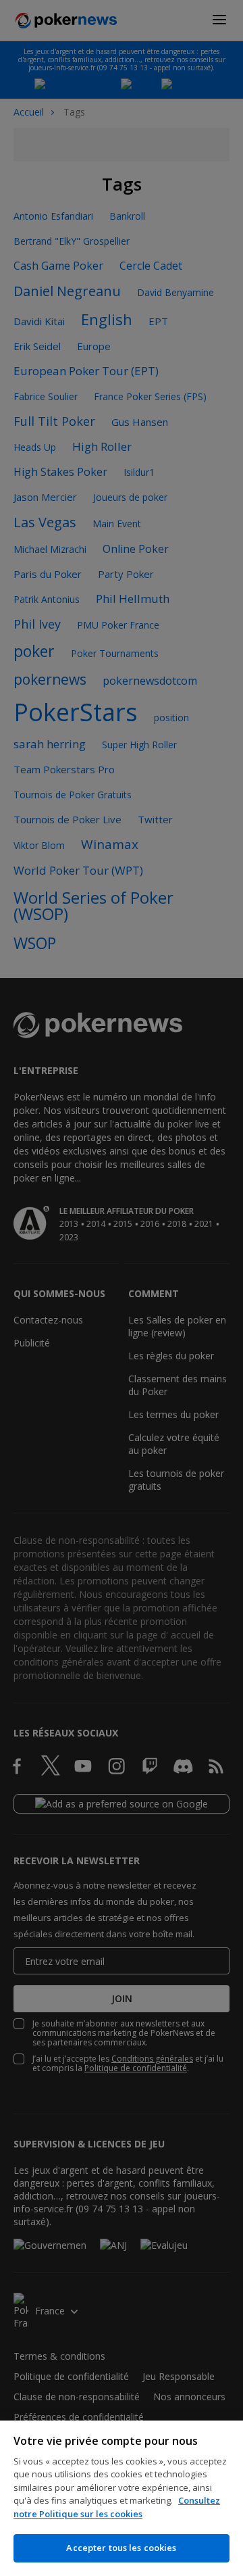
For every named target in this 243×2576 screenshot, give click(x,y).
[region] (122, 2498)
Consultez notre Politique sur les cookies (117, 2507)
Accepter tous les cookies (121, 2548)
